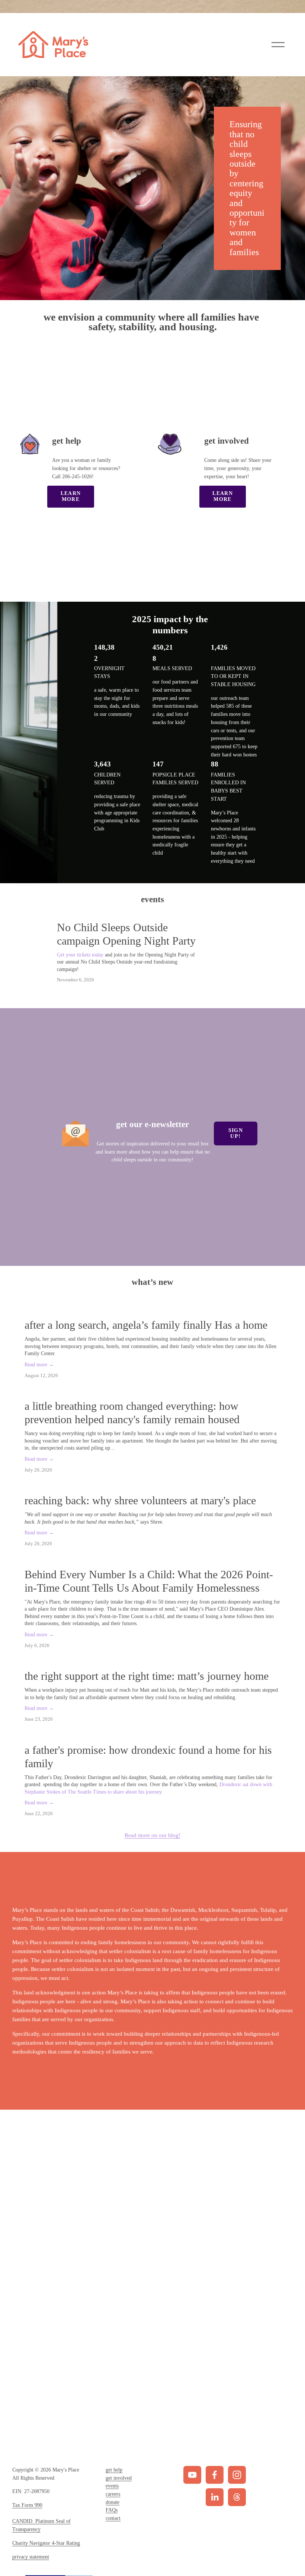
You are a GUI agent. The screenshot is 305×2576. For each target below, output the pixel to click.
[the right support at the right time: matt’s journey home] (153, 1661)
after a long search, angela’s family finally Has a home (146, 1325)
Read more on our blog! (152, 1835)
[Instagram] (237, 2475)
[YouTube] (192, 2475)
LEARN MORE (71, 496)
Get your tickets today (80, 955)
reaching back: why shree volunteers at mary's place (140, 1500)
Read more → (39, 1365)
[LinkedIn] (215, 2497)
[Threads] (237, 2497)
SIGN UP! (236, 1133)
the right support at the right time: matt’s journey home (147, 1676)
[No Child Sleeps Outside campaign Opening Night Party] (120, 918)
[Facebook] (215, 2475)
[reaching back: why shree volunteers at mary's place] (153, 1485)
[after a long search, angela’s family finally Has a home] (153, 1310)
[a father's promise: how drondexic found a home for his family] (153, 1735)
